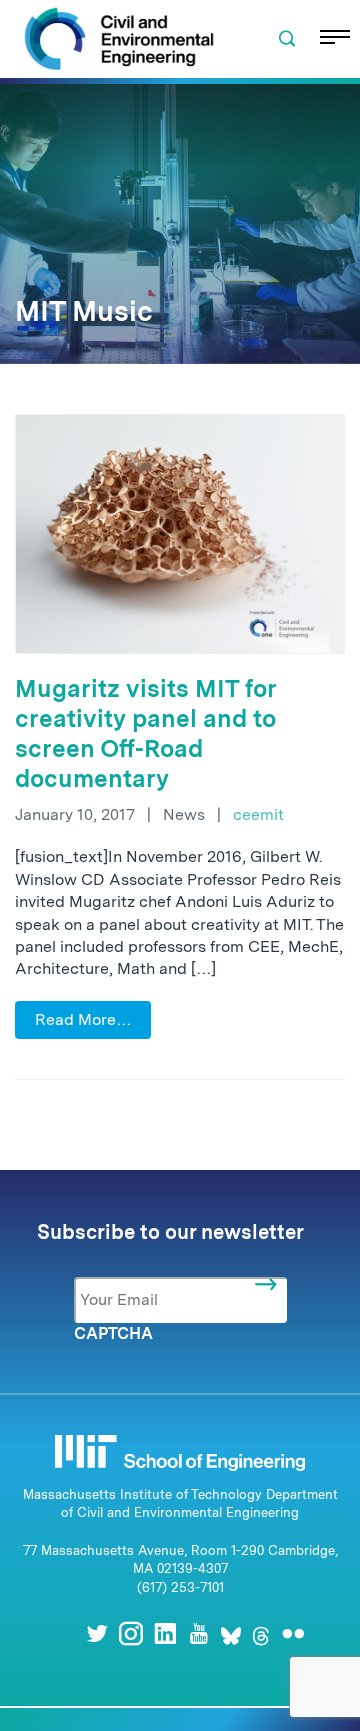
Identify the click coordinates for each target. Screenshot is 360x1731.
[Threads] (261, 1633)
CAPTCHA (113, 1333)
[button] (287, 39)
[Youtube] (199, 1633)
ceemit (258, 814)
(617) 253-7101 (180, 1587)
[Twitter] (97, 1633)
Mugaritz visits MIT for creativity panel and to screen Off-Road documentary (145, 733)
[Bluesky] (231, 1633)
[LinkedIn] (165, 1633)
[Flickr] (293, 1633)
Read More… (83, 1019)
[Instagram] (131, 1633)
